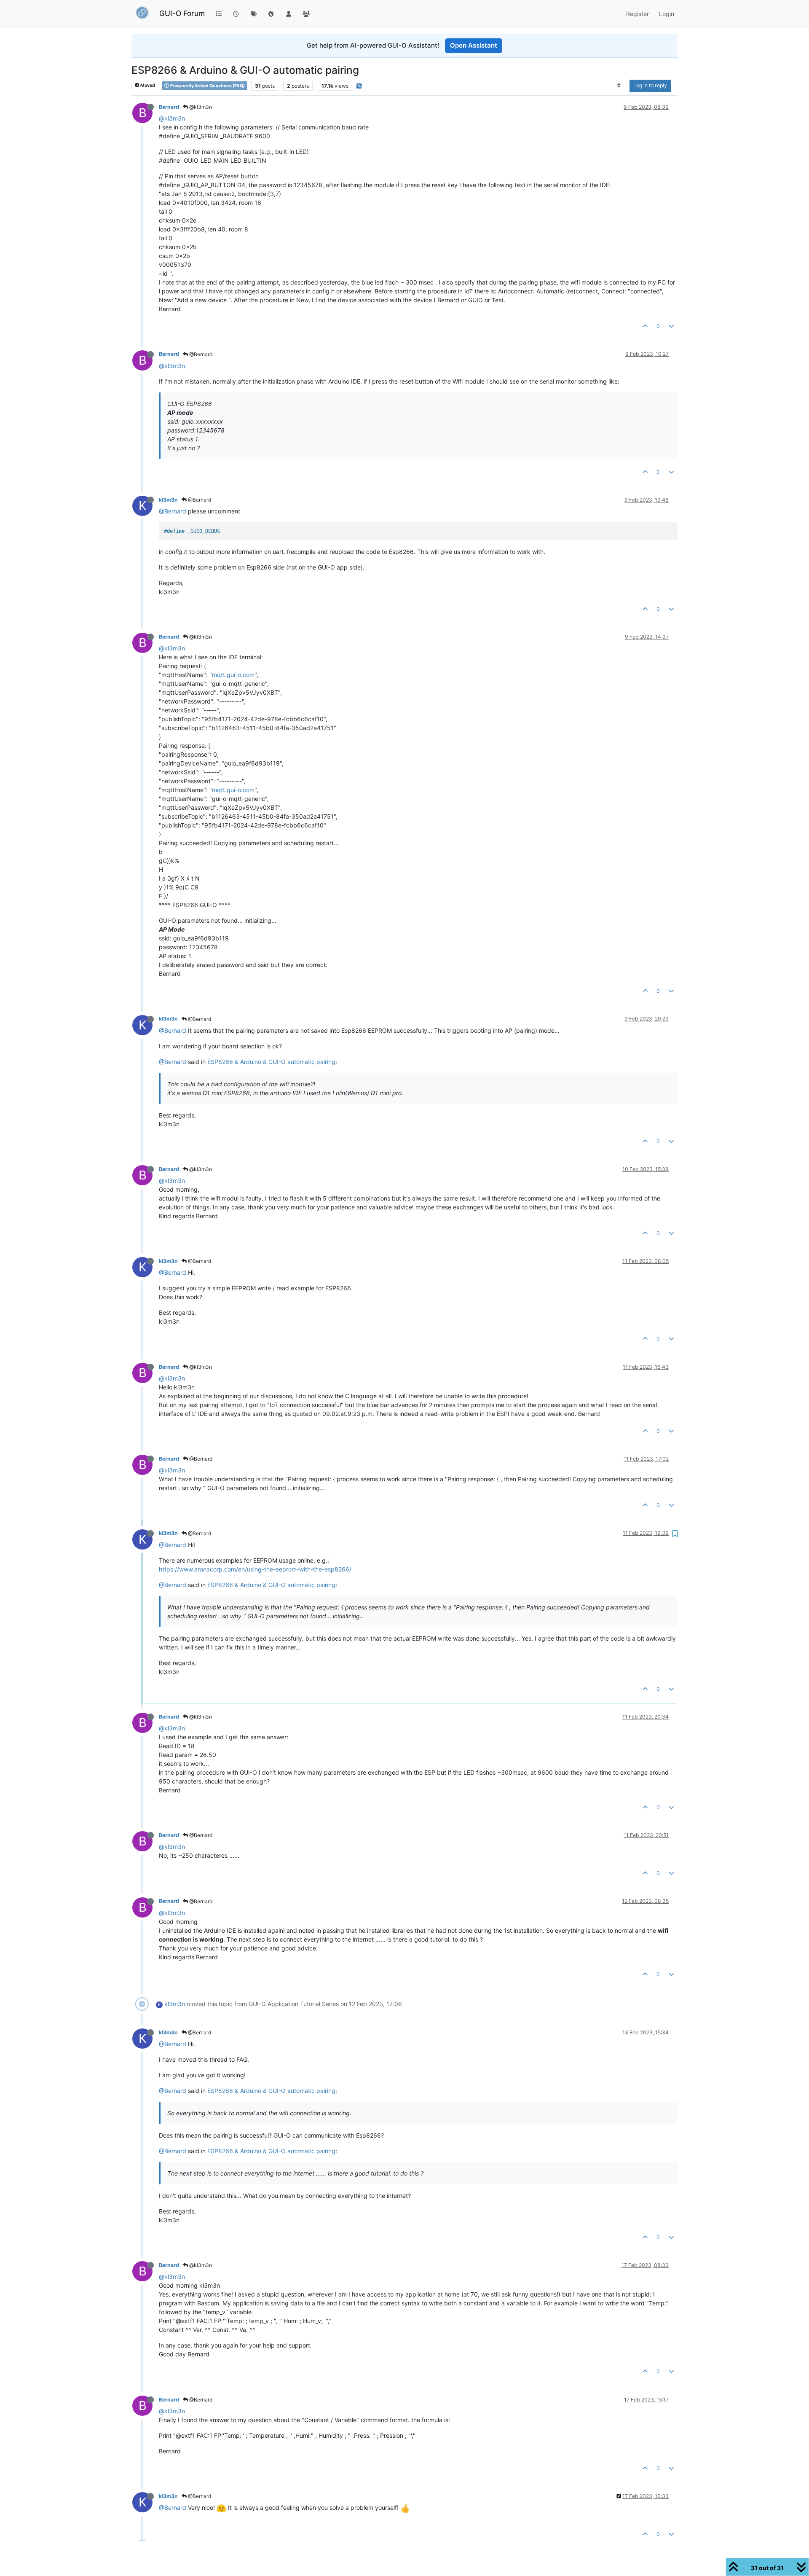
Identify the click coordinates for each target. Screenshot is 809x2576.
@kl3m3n (200, 107)
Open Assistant (474, 45)
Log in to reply (650, 85)
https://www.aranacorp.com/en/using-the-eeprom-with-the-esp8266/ (255, 1569)
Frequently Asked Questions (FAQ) (207, 85)
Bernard (169, 107)
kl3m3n (168, 500)
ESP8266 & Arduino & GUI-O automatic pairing (271, 1062)
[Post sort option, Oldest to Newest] (619, 86)
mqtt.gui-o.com (233, 675)
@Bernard (200, 354)
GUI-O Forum (182, 13)
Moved (147, 85)
